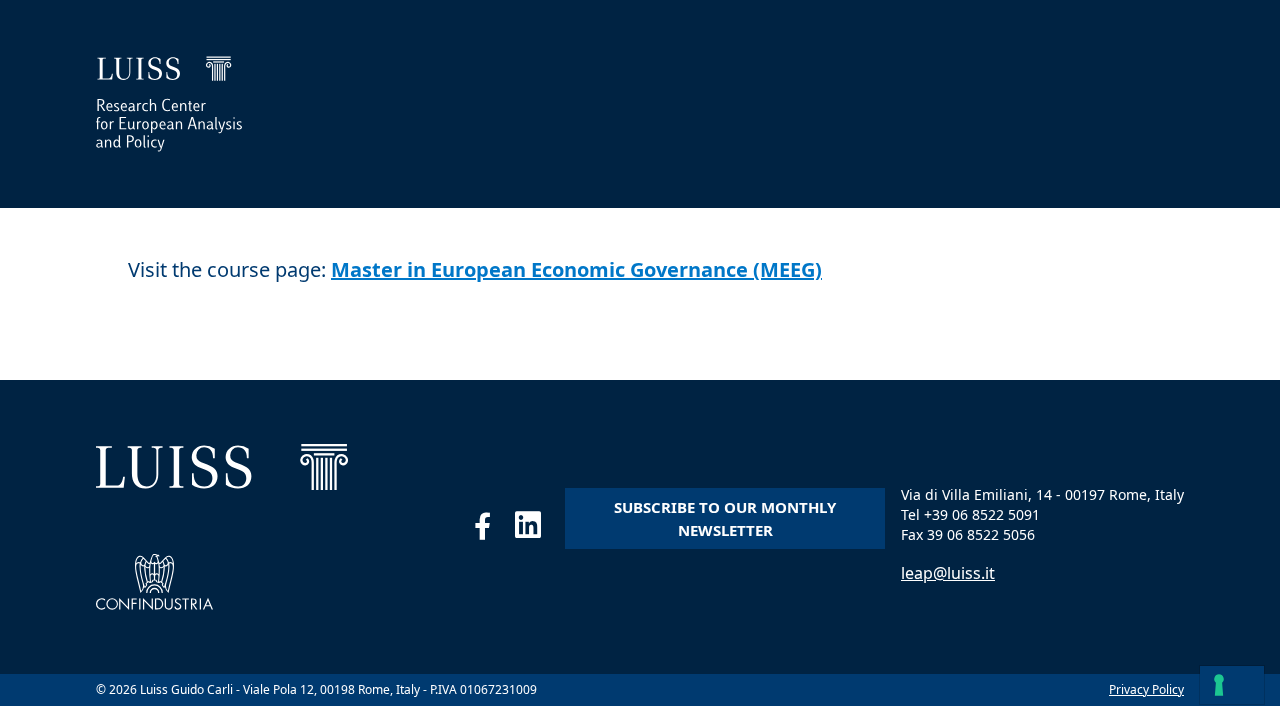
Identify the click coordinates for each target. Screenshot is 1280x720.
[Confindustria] (154, 582)
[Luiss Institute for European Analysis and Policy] (169, 104)
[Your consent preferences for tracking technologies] (1232, 685)
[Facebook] (494, 530)
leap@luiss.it (948, 573)
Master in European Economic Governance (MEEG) (576, 269)
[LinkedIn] (540, 530)
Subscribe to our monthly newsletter (725, 518)
